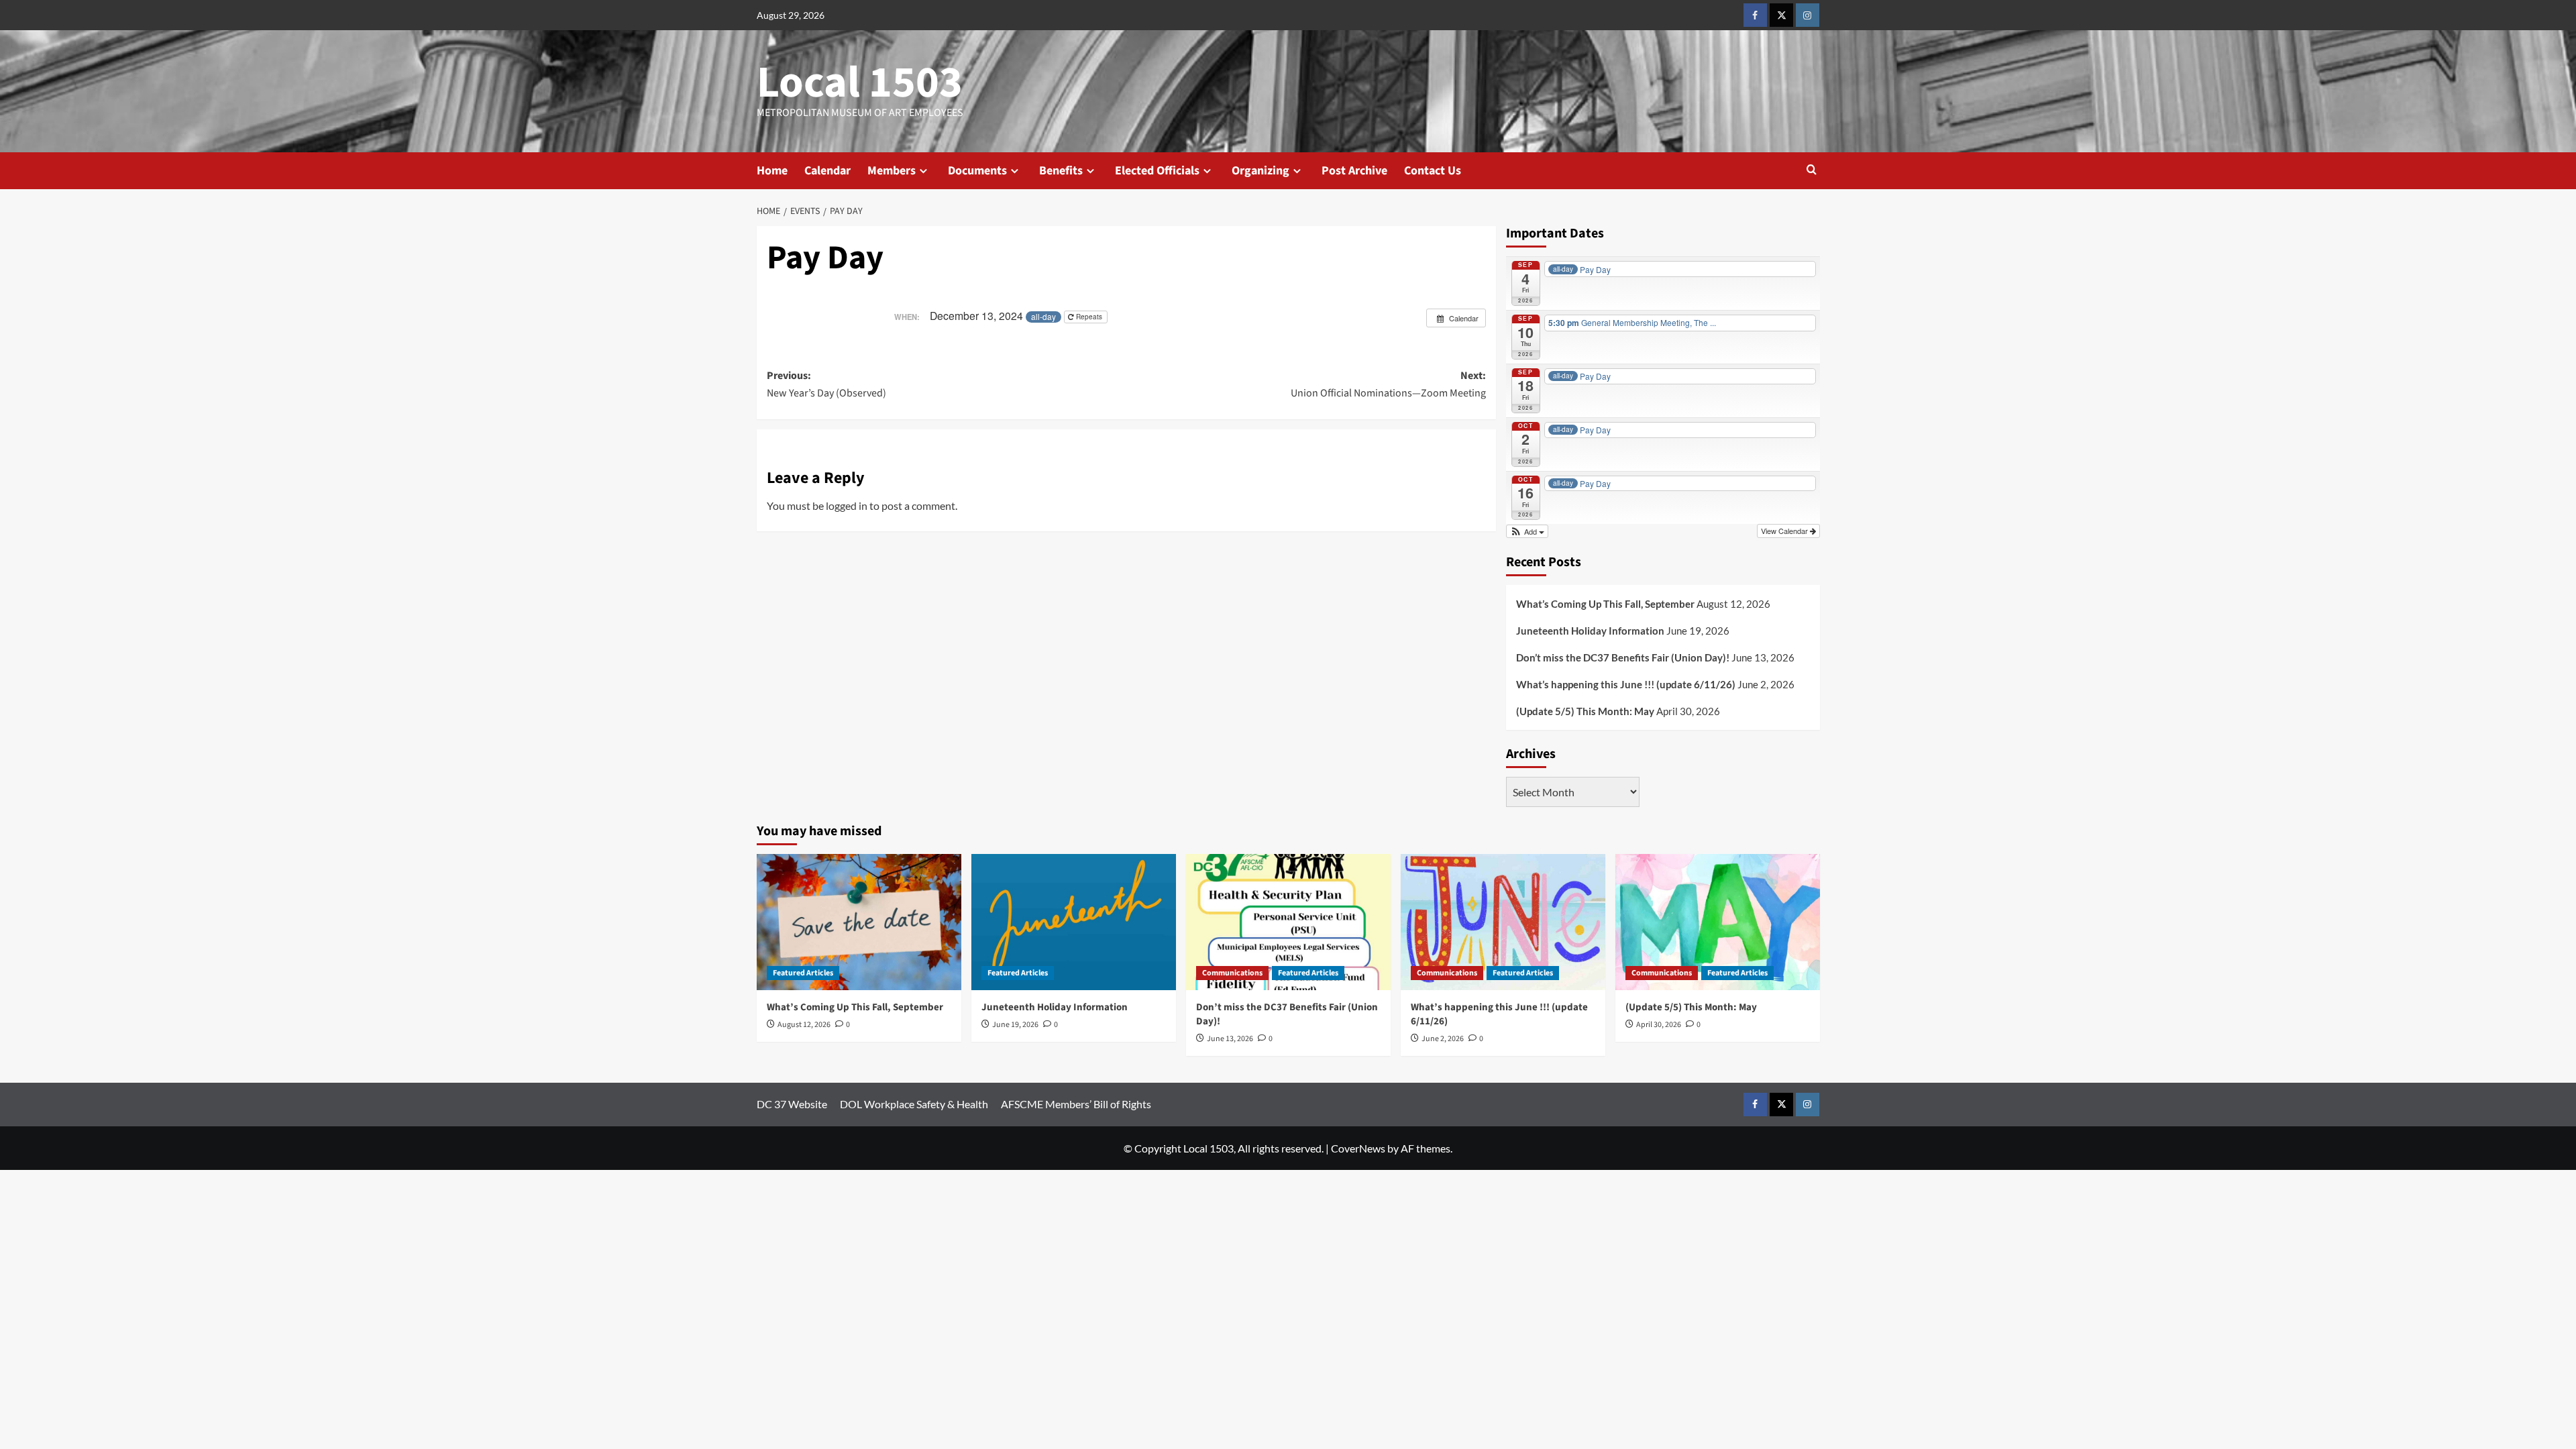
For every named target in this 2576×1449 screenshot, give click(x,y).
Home (772, 171)
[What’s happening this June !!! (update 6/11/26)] (1503, 922)
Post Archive (1354, 171)
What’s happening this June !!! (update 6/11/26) (1626, 684)
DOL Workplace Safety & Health (914, 1104)
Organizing (1260, 171)
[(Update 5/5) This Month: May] (1718, 922)
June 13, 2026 (1230, 1039)
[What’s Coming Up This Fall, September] (859, 922)
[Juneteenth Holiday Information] (1074, 922)
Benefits (1061, 171)
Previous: (826, 384)
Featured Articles (803, 973)
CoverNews (1358, 1148)
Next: (1388, 384)
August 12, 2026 (804, 1025)
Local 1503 (860, 83)
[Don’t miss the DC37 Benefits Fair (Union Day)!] (1288, 922)
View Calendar (1785, 531)
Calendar (827, 171)
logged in (847, 505)
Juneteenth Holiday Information (1590, 631)
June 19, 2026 (1015, 1025)
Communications (1232, 973)
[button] (1812, 171)
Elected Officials (1157, 171)
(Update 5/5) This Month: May (1585, 711)
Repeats (1089, 317)
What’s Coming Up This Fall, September (1605, 604)
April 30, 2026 (1659, 1025)
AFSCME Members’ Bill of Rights (1076, 1104)
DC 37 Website (792, 1104)
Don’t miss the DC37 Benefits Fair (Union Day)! (1623, 657)
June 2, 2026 (1443, 1039)
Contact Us (1433, 171)
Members (892, 171)
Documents (977, 171)
